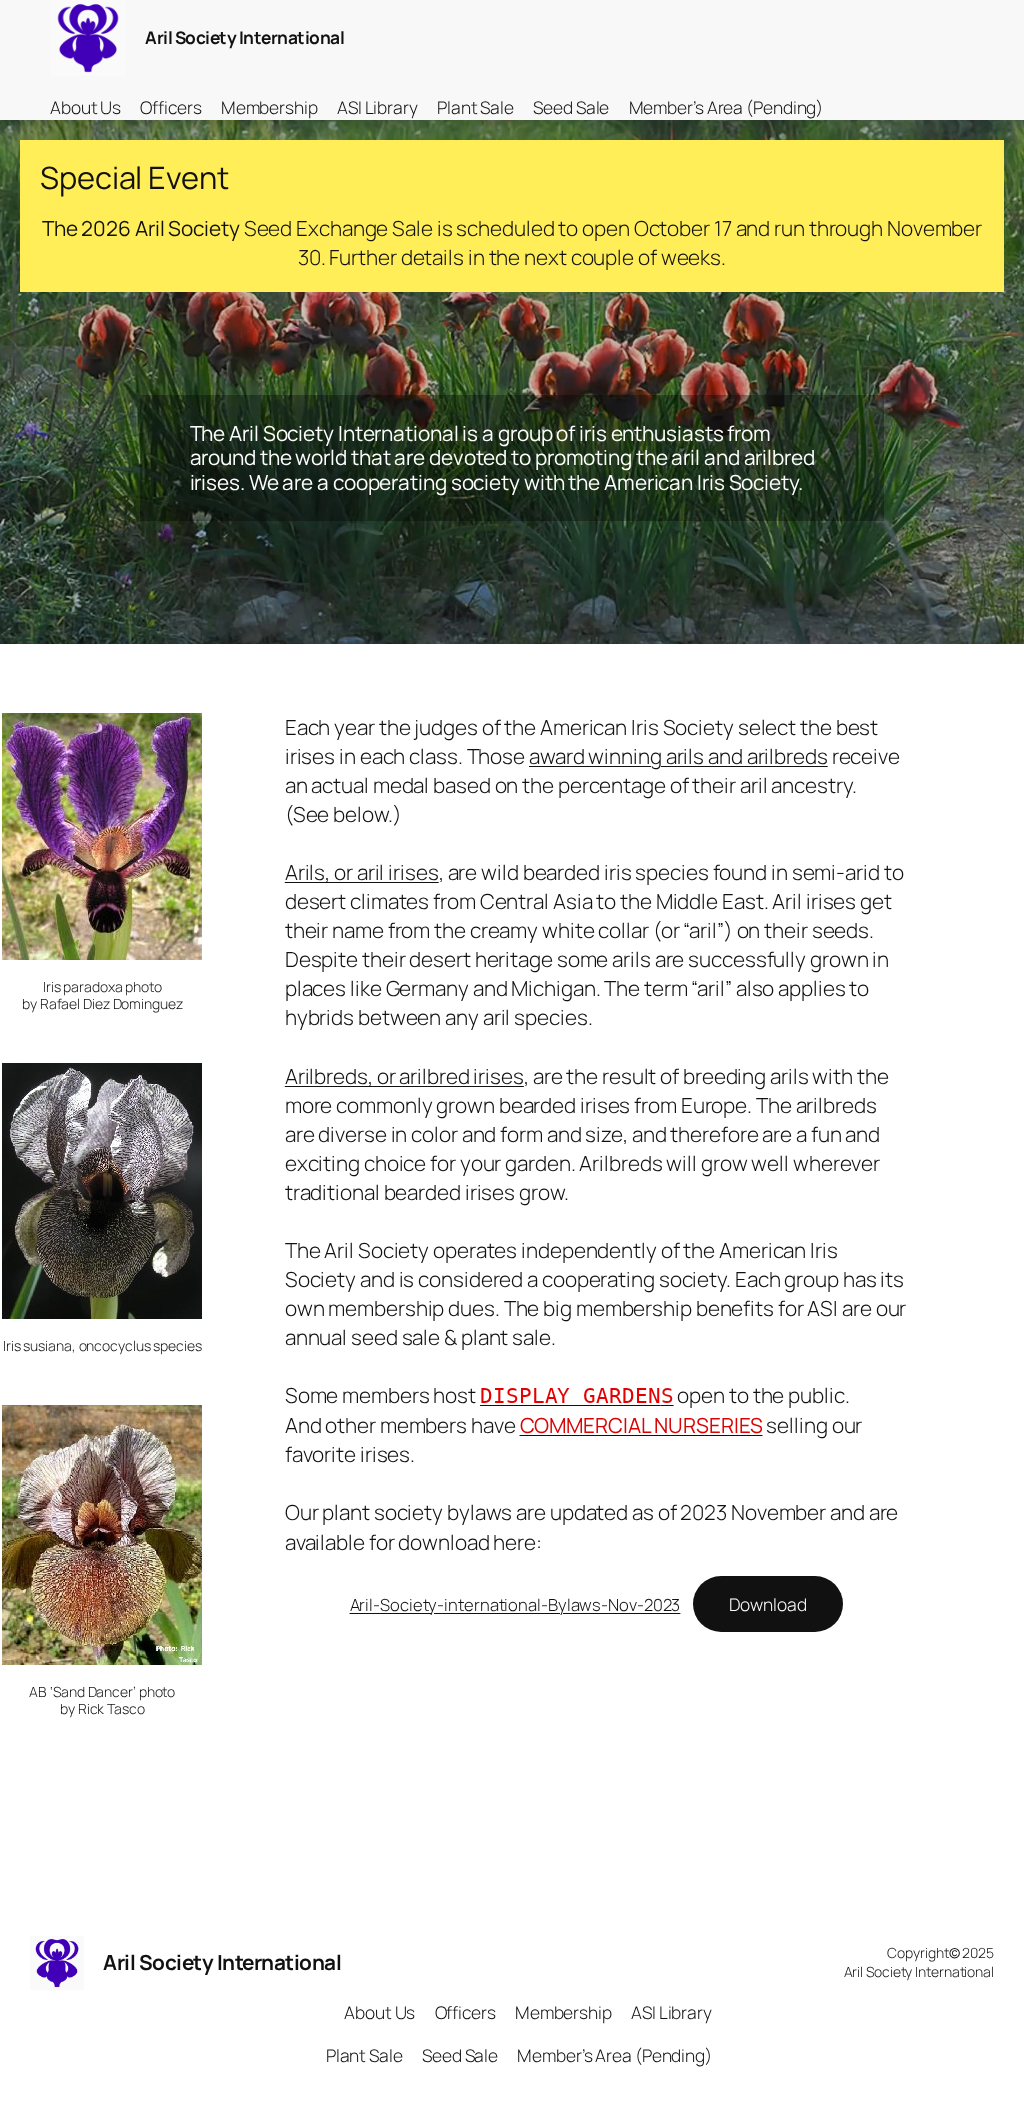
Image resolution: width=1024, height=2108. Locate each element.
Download (767, 1604)
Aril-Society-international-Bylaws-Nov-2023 (515, 1604)
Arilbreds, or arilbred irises (404, 1076)
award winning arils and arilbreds (678, 756)
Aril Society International (244, 37)
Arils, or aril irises (362, 872)
